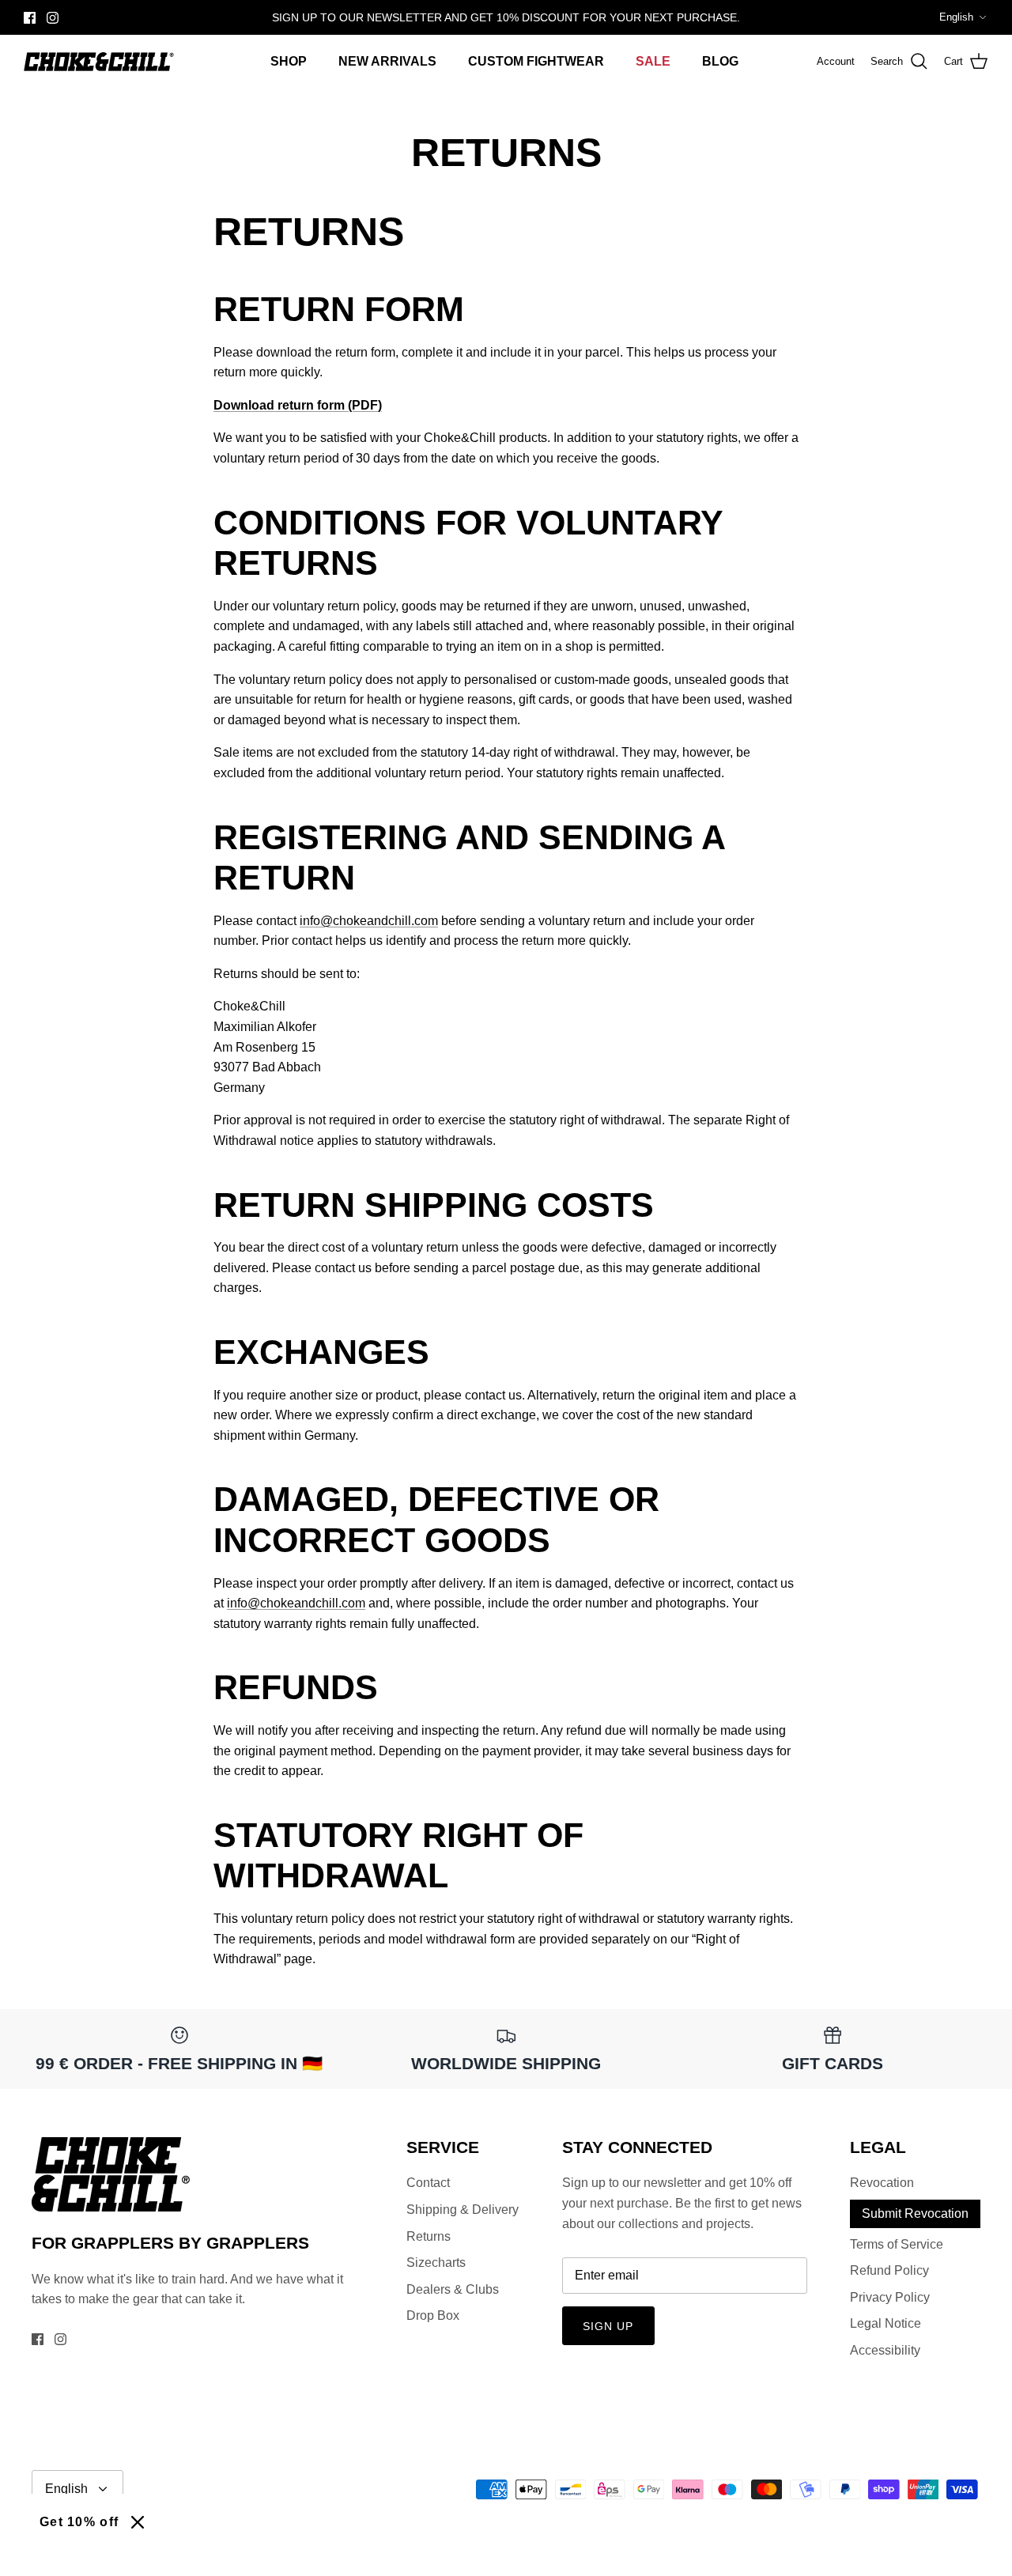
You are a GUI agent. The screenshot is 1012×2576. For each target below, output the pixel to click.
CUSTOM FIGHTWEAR (536, 61)
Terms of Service (897, 2244)
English (956, 17)
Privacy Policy (890, 2297)
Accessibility (885, 2350)
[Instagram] (53, 18)
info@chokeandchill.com (369, 921)
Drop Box (433, 2315)
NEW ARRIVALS (387, 61)
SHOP (289, 61)
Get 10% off (79, 2522)
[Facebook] (30, 18)
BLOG (720, 61)
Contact (428, 2183)
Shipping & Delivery (463, 2210)
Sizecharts (436, 2262)
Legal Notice (885, 2323)
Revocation (882, 2183)
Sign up (608, 2326)
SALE (653, 61)
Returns (429, 2236)
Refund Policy (889, 2270)
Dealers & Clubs (453, 2289)
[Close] (138, 2522)
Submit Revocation (915, 2213)
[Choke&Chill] (99, 62)
